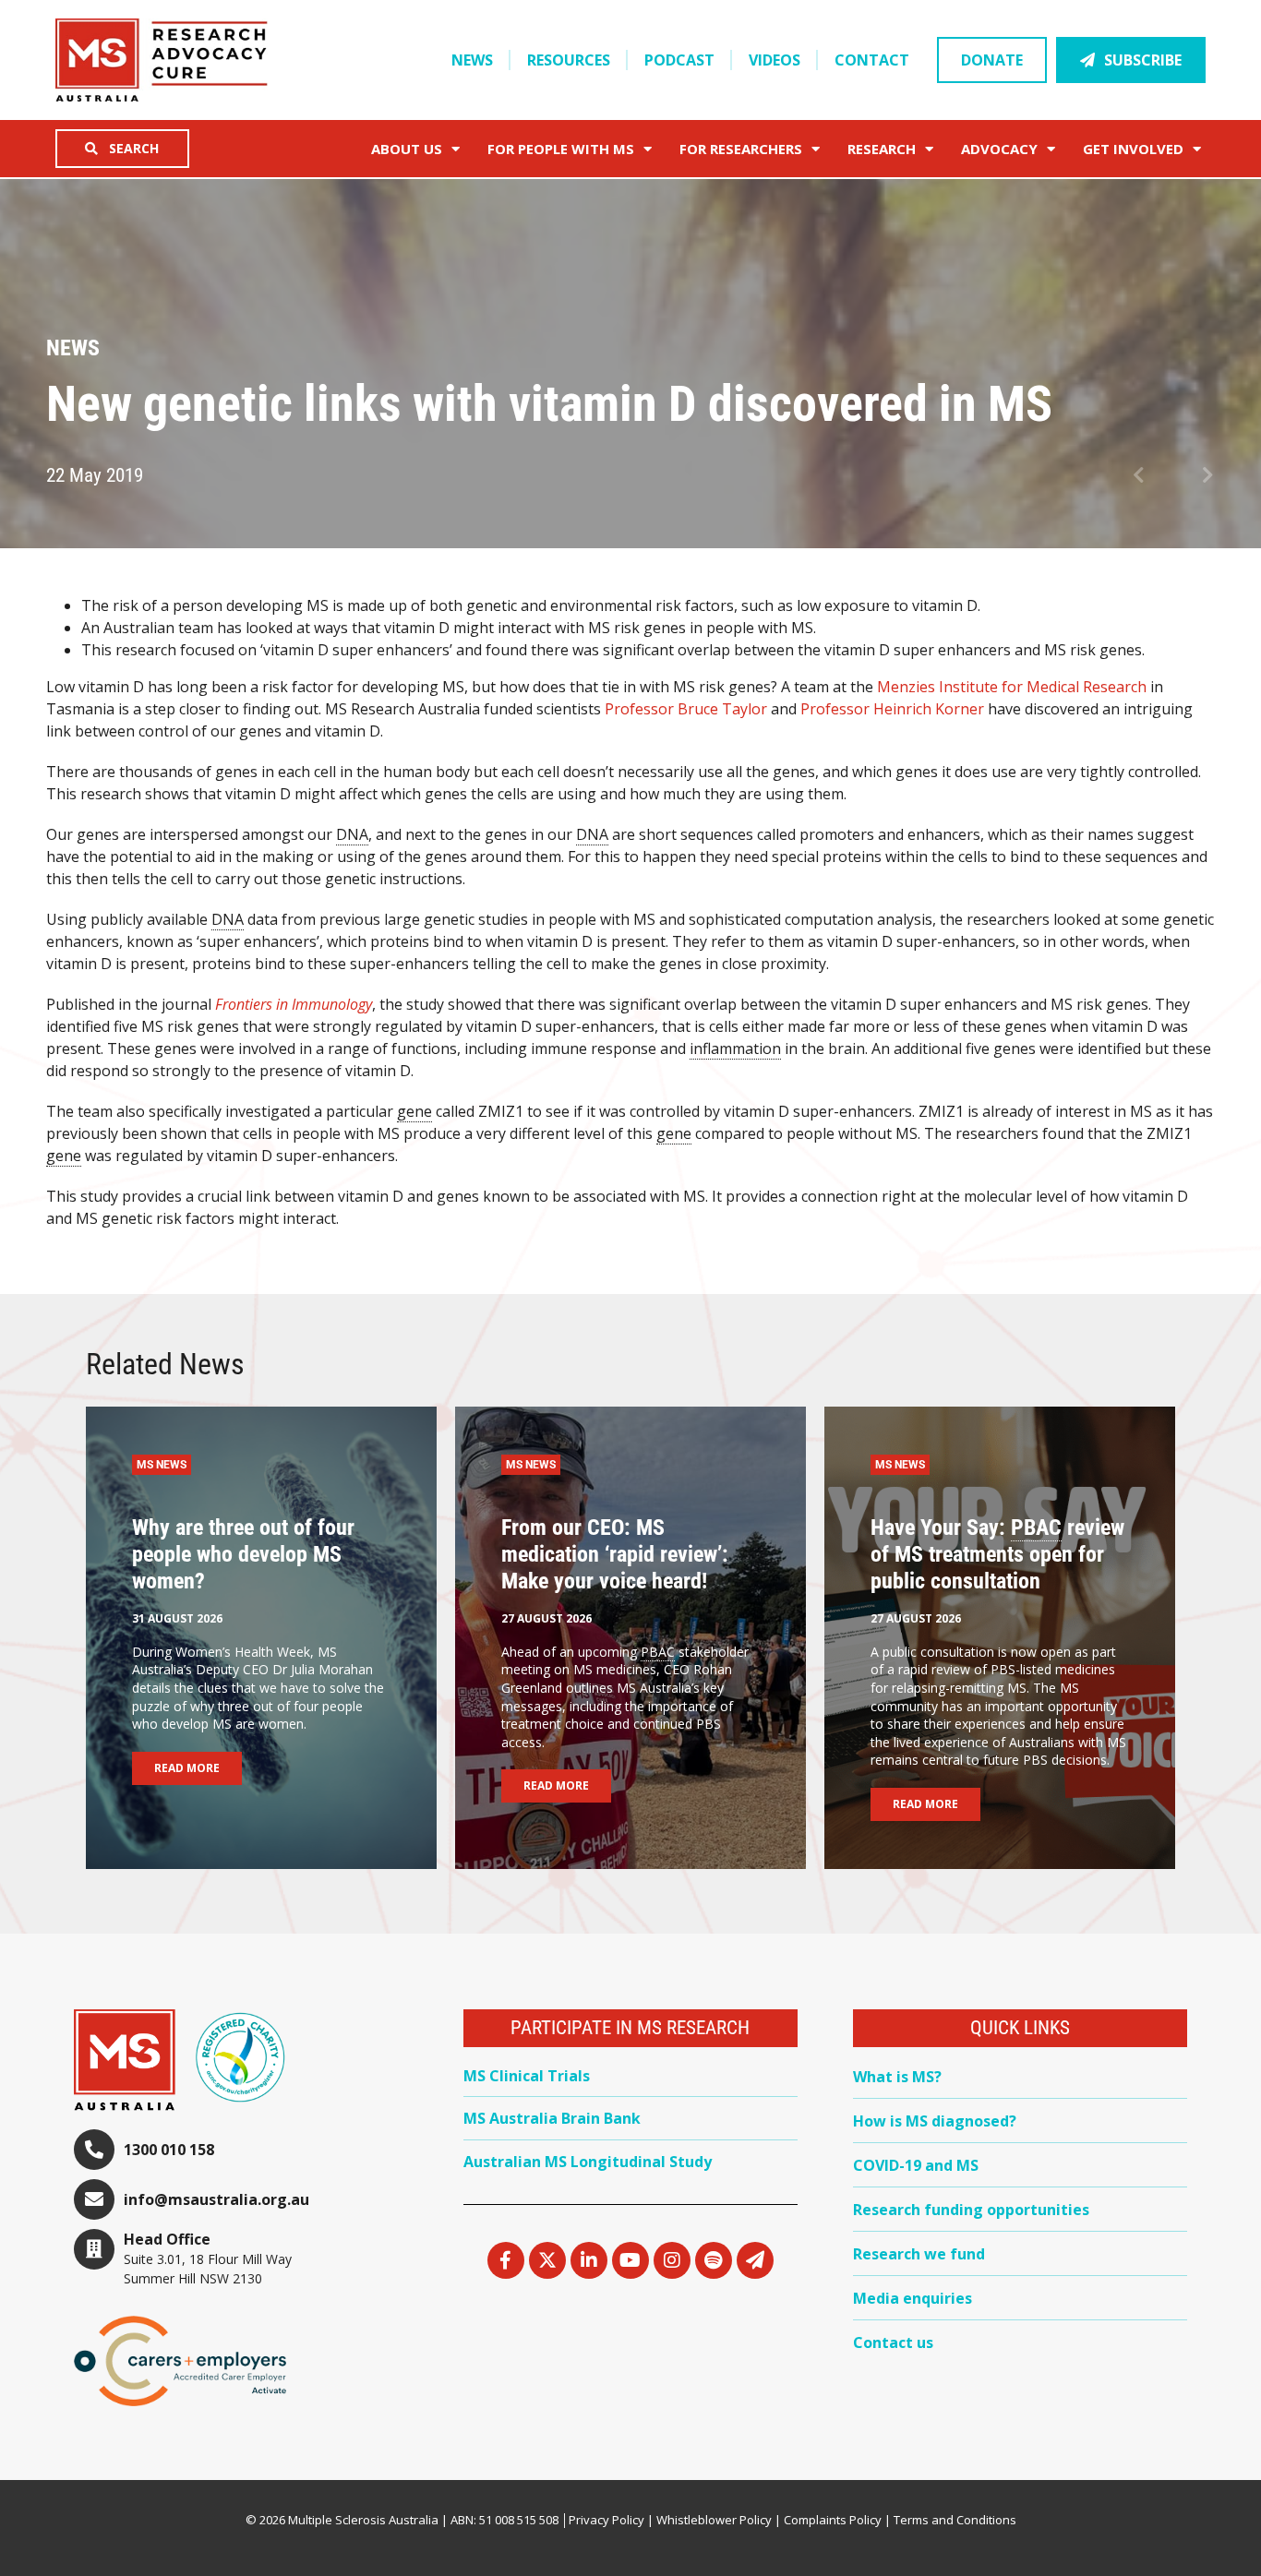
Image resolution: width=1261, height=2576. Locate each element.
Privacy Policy (606, 2520)
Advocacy (999, 149)
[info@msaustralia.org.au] (94, 2199)
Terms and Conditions (955, 2520)
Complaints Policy (833, 2520)
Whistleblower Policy (714, 2520)
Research (882, 149)
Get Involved (1133, 149)
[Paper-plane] (755, 2260)
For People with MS (561, 149)
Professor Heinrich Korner (892, 709)
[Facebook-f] (506, 2260)
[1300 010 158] (94, 2150)
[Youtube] (630, 2260)
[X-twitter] (547, 2260)
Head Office (167, 2239)
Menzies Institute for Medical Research (1012, 687)
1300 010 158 (169, 2150)
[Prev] (1153, 476)
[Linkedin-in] (589, 2260)
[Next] (1194, 476)
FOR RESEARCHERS (741, 149)
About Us (407, 149)
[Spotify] (714, 2260)
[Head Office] (94, 2249)
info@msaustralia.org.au (216, 2199)
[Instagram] (672, 2260)
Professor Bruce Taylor (686, 709)
